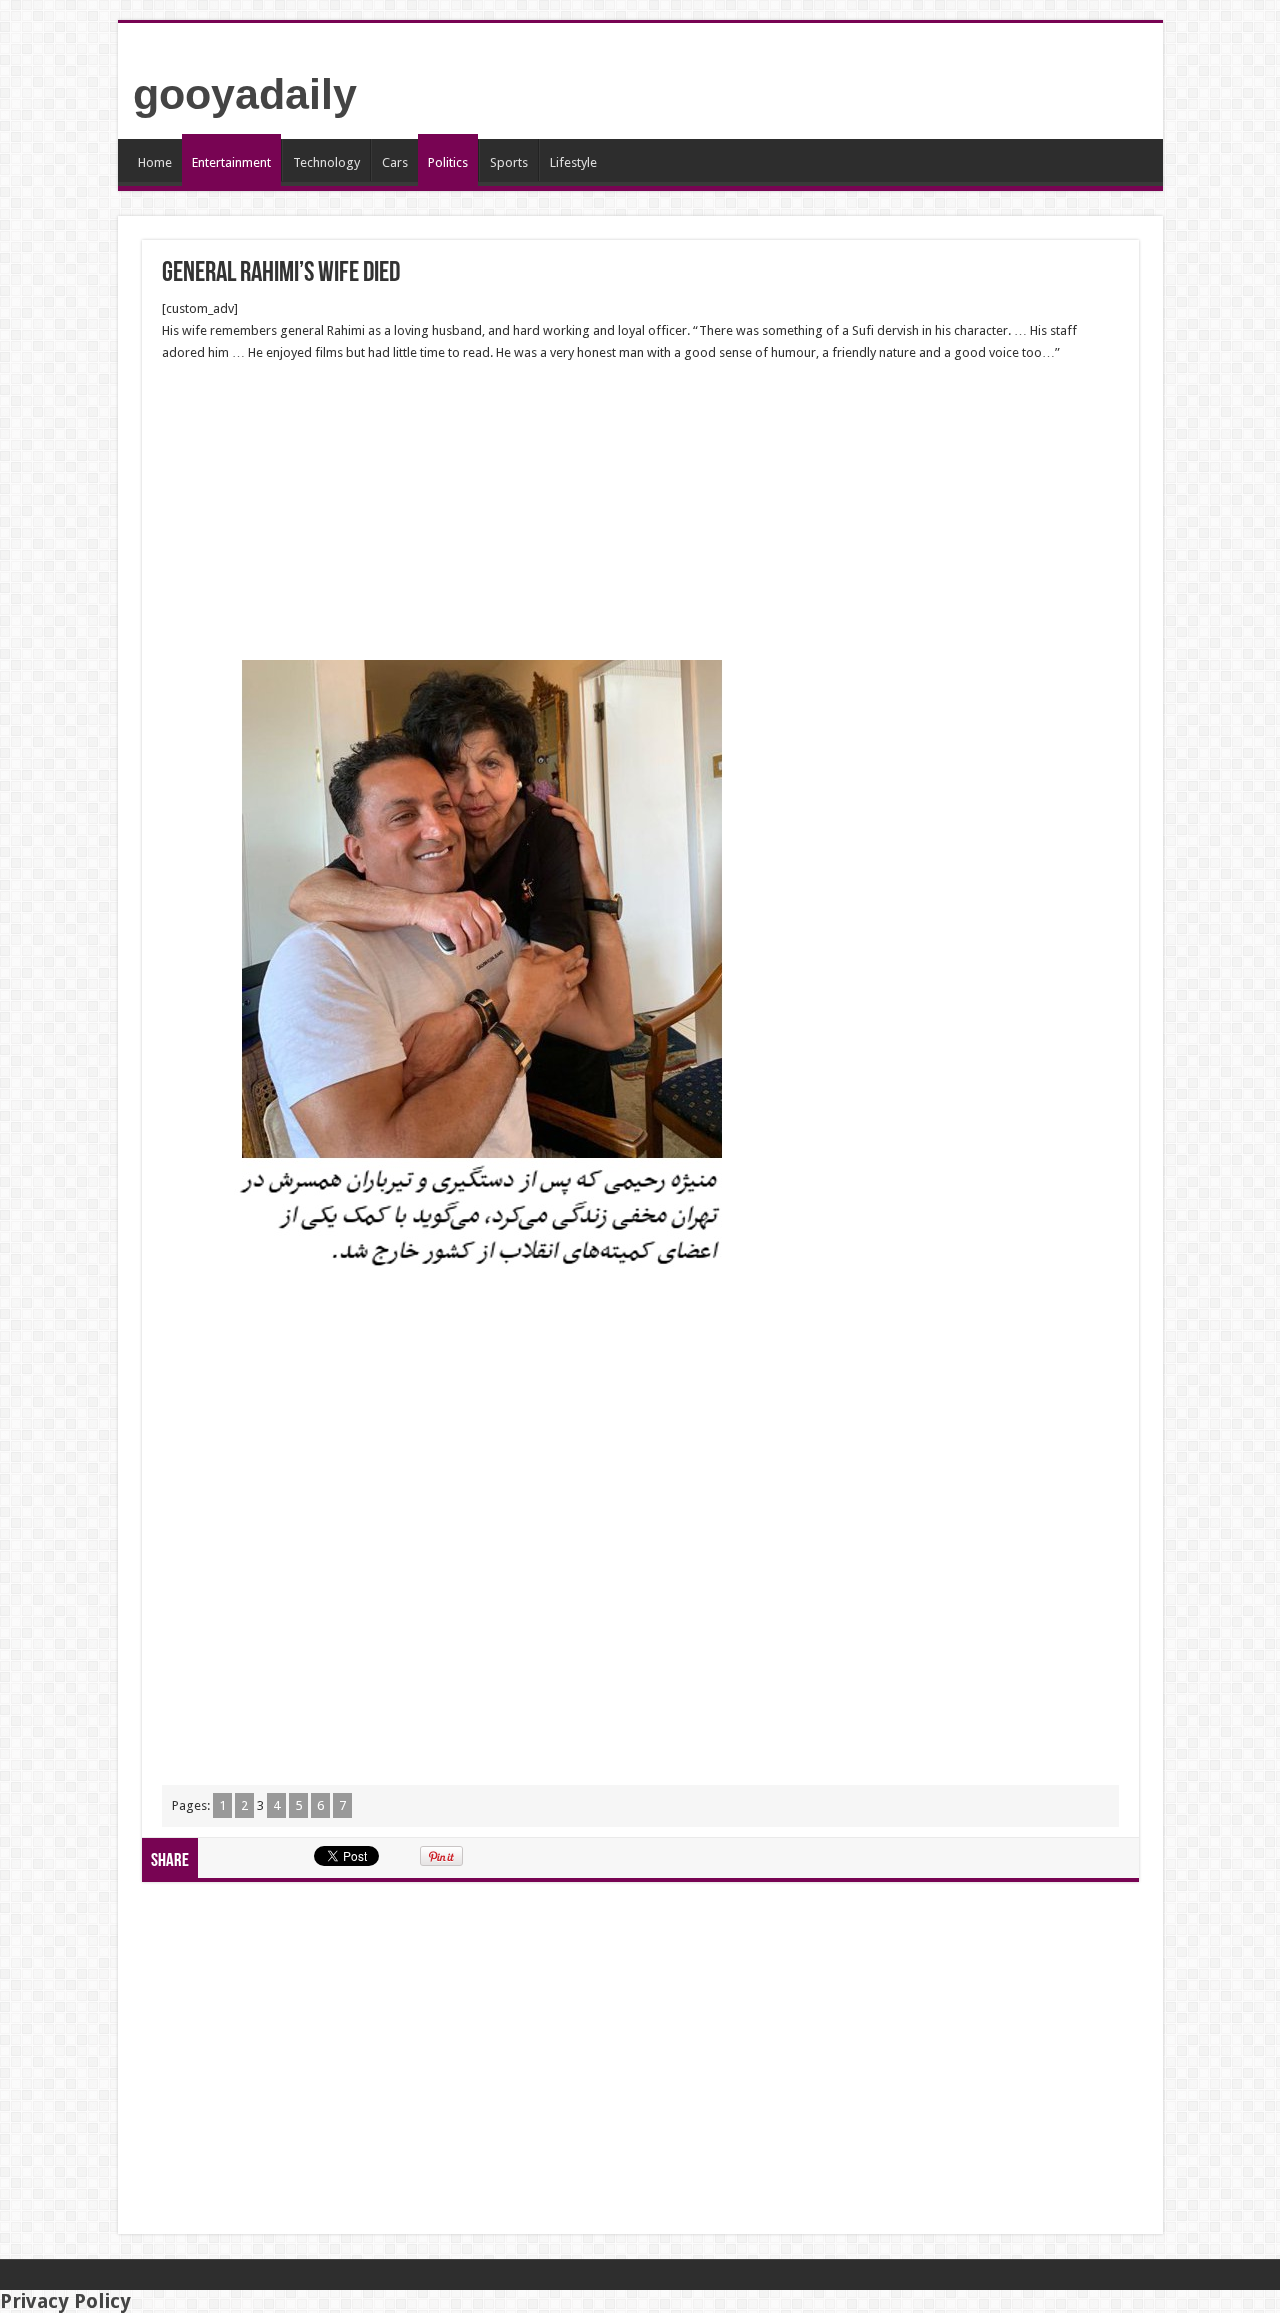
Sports (509, 162)
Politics (448, 162)
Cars (395, 162)
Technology (326, 162)
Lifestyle (573, 162)
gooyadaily (245, 94)
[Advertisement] (640, 512)
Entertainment (231, 162)
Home (155, 162)
